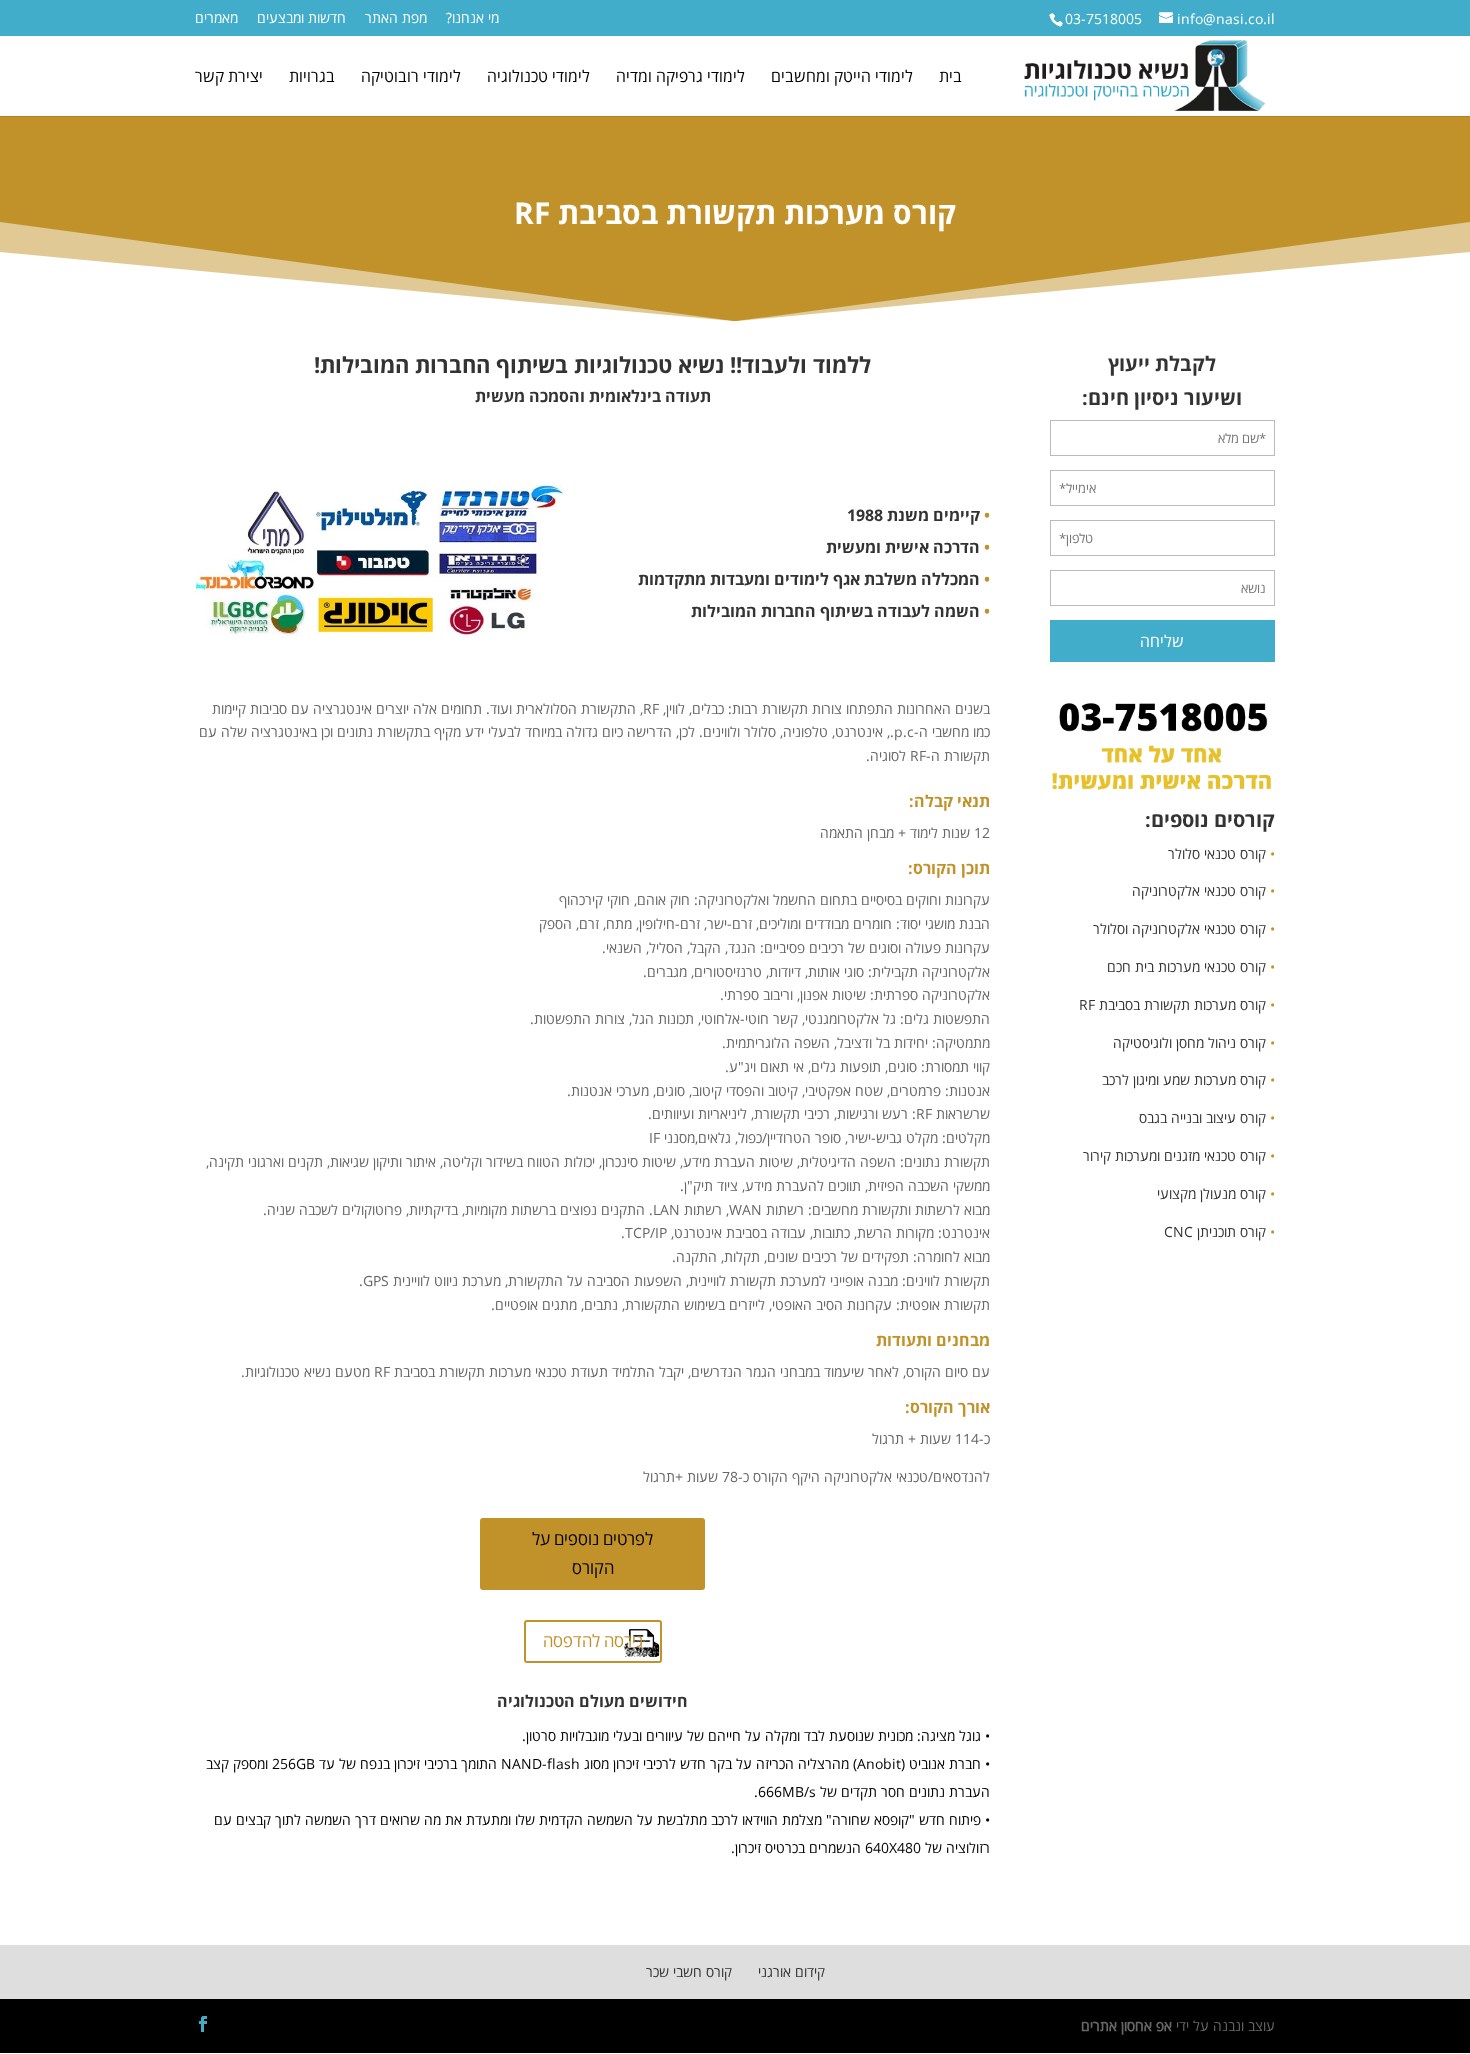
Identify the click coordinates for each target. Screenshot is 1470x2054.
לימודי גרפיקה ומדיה (680, 78)
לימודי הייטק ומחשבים (842, 78)
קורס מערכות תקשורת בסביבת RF (1172, 1004)
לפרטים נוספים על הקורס (592, 1553)
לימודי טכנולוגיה (538, 78)
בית (950, 78)
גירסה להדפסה (593, 1640)
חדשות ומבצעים (301, 19)
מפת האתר (396, 19)
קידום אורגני (791, 1971)
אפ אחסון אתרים (1126, 2025)
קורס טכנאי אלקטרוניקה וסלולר (1179, 928)
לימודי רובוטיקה (411, 78)
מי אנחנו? (472, 19)
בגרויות (312, 78)
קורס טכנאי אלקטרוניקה (1199, 890)
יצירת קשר (229, 78)
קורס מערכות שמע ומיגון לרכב (1184, 1079)
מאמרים (216, 19)
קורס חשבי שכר (689, 1971)
